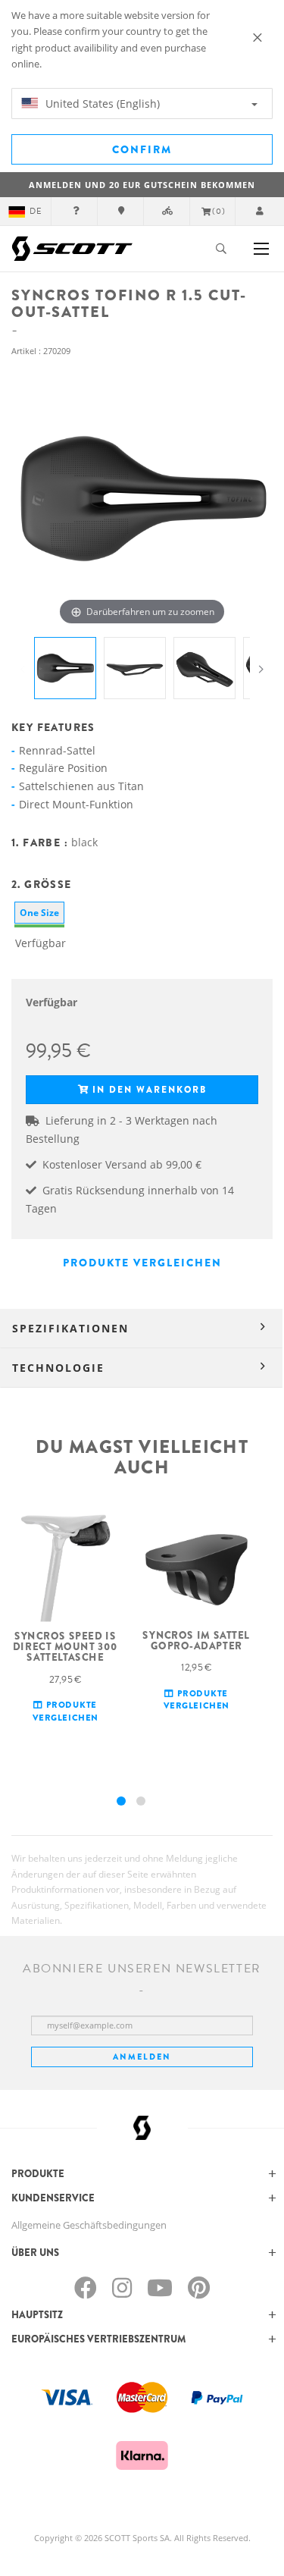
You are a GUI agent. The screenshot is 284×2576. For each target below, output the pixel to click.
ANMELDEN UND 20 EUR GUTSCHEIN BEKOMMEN (142, 185)
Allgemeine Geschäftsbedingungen (89, 2225)
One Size (39, 913)
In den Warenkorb (150, 1090)
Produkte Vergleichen (142, 1263)
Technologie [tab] (58, 1368)
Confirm (142, 149)
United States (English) (101, 104)
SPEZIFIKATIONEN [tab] (70, 1328)
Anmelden (142, 2057)
